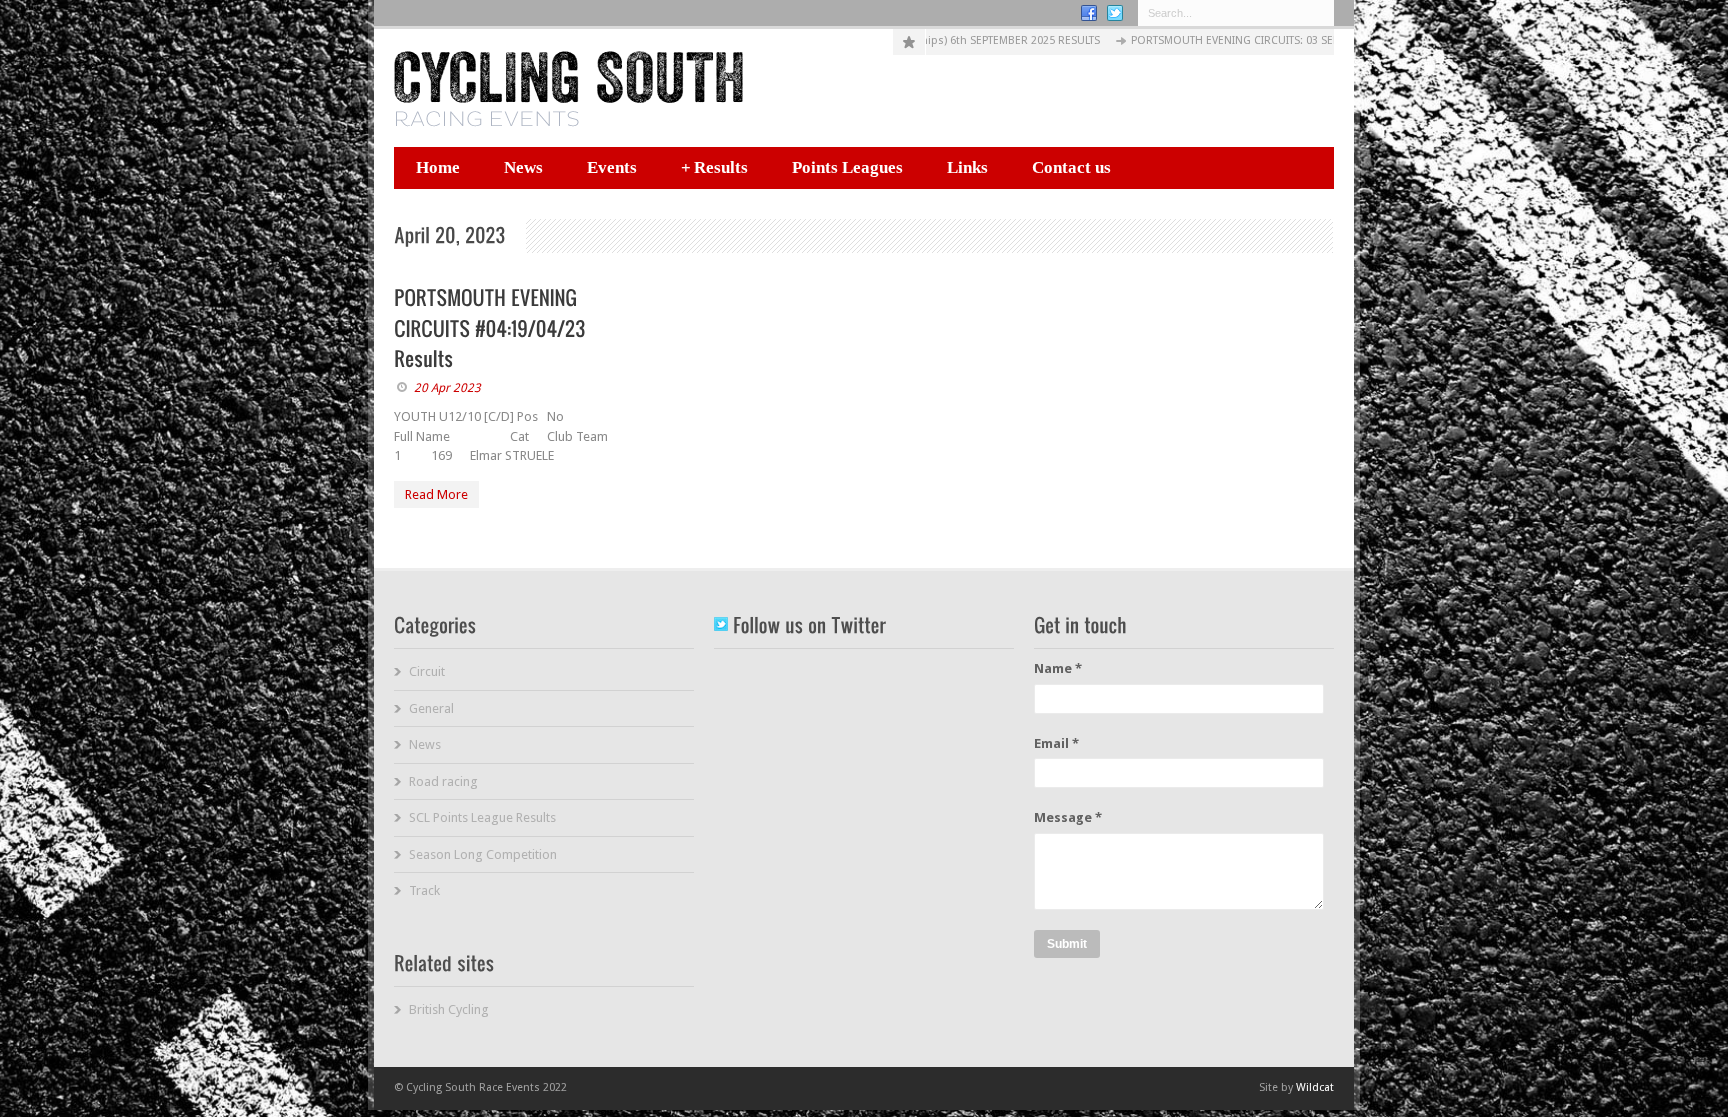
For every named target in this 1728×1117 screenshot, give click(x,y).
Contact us (1071, 167)
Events (612, 167)
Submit (1067, 944)
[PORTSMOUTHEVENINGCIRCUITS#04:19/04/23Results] (492, 328)
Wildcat (1315, 1087)
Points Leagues (847, 167)
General (431, 708)
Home (438, 167)
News (523, 167)
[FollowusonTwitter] (800, 625)
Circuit (427, 671)
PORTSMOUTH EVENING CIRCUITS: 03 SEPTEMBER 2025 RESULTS (1239, 40)
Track (424, 890)
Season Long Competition (483, 854)
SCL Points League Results (482, 817)
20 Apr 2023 (447, 388)
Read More (436, 494)
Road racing (443, 781)
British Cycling (449, 1009)
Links (967, 167)
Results (714, 167)
